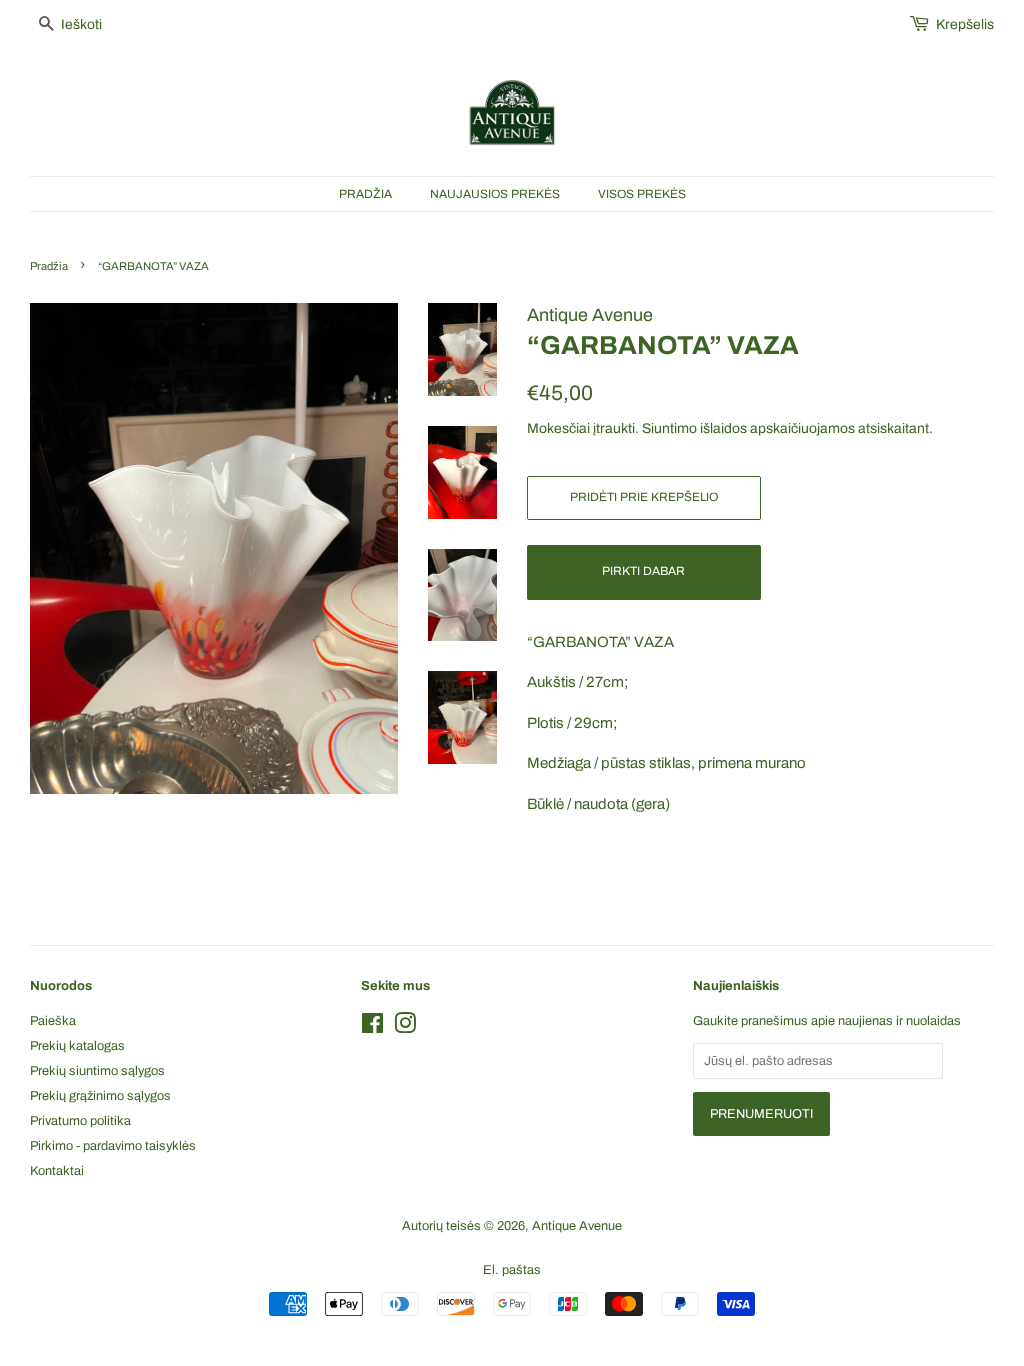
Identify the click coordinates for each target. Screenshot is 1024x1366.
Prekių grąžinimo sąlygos (100, 1096)
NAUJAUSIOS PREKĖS (495, 194)
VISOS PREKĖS (642, 194)
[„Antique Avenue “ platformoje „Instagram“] (405, 1028)
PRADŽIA (365, 194)
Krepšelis (965, 24)
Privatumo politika (80, 1121)
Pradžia (49, 266)
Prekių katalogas (77, 1046)
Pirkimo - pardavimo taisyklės (113, 1146)
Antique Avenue (577, 1226)
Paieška (53, 1021)
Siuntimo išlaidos (694, 428)
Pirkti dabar (643, 571)
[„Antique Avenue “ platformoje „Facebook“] (372, 1028)
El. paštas (512, 1270)
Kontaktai (57, 1171)
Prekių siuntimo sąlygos (97, 1071)
